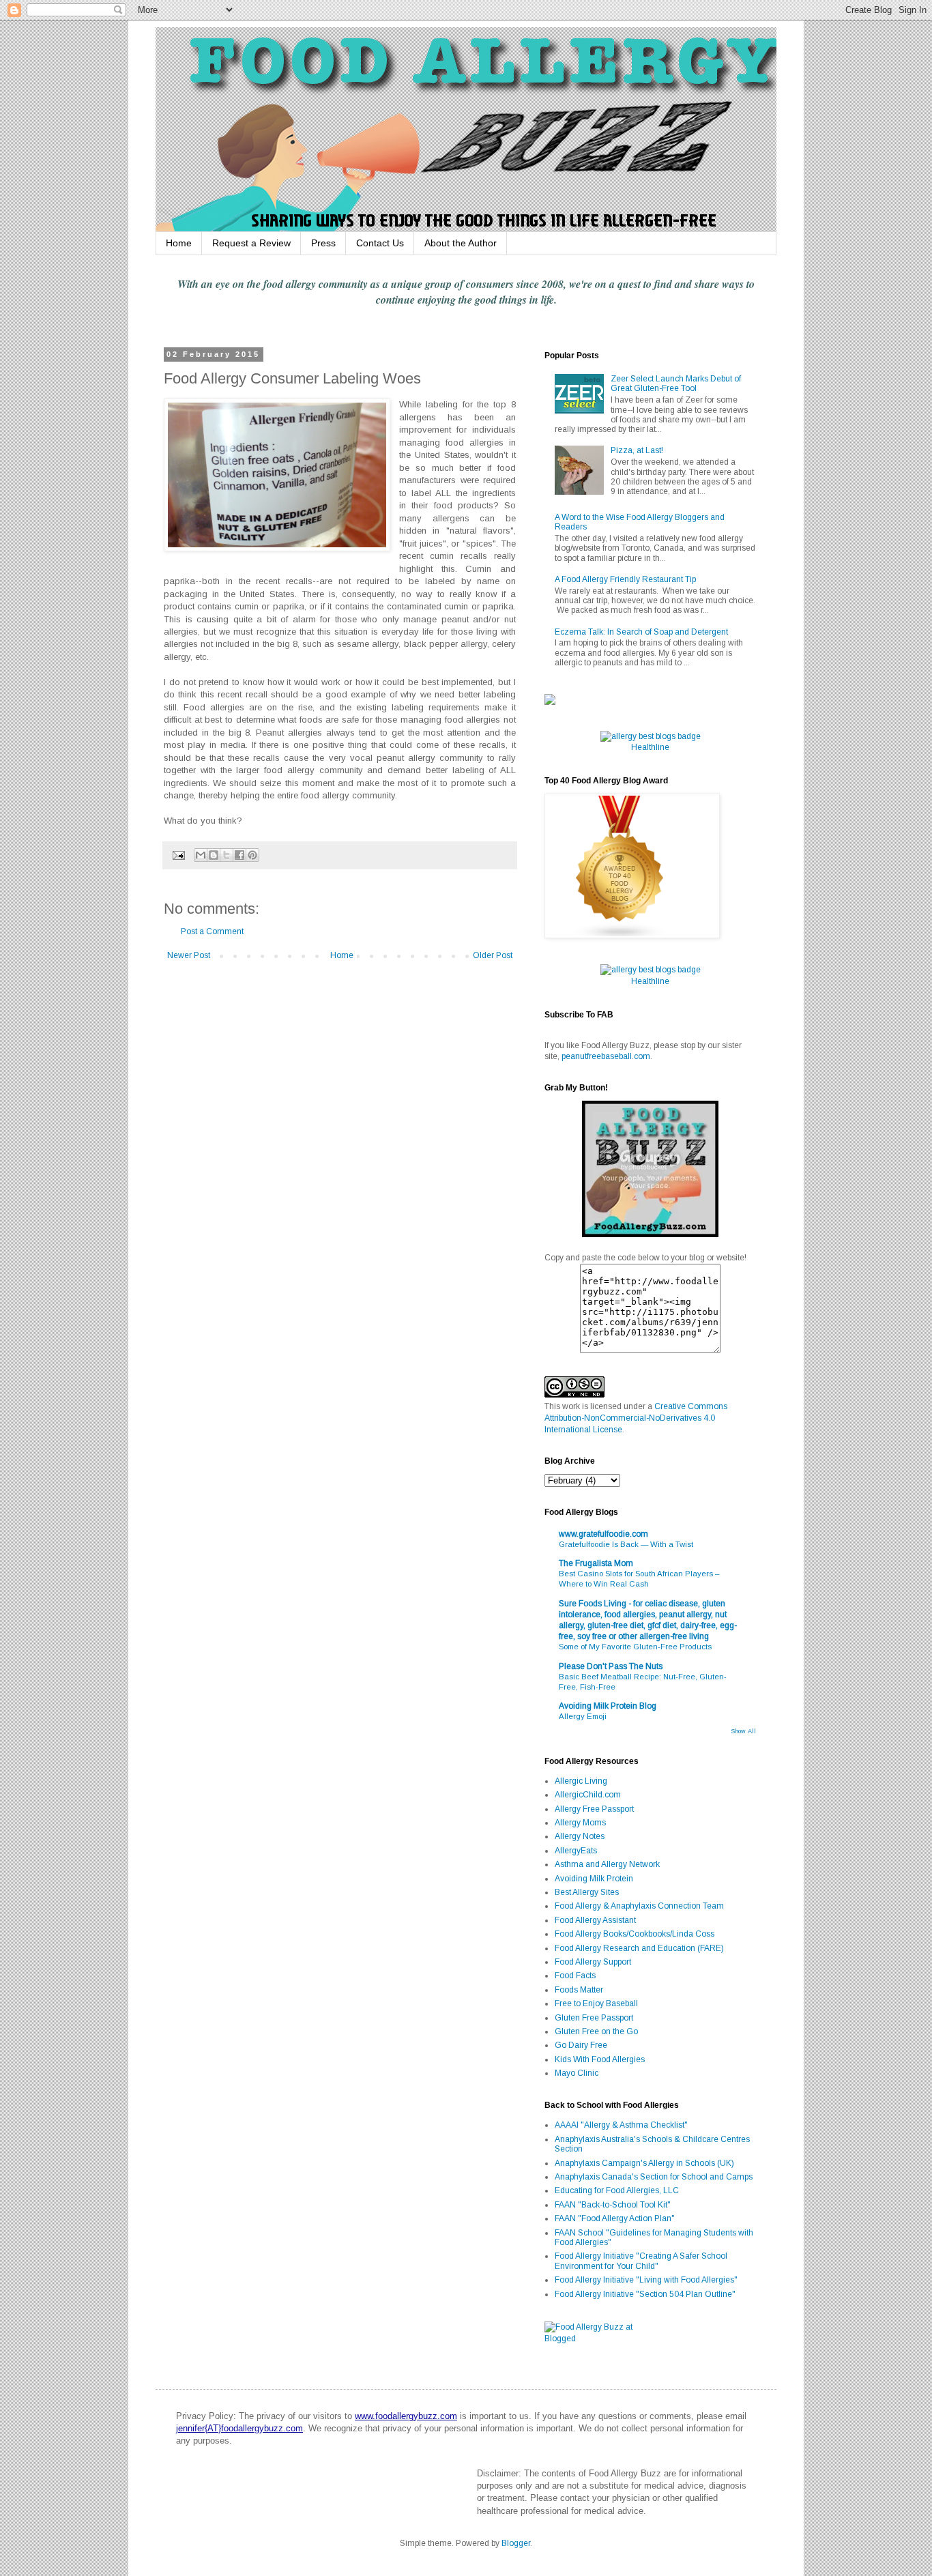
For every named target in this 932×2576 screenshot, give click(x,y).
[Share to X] (227, 855)
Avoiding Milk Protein (594, 1879)
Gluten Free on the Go (596, 2031)
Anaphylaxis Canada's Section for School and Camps (654, 2177)
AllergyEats (576, 1851)
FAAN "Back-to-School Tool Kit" (613, 2205)
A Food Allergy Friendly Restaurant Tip (625, 579)
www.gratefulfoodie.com (603, 1534)
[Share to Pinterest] (252, 855)
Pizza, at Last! (637, 450)
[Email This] (201, 855)
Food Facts (575, 1976)
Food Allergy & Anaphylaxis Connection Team (639, 1906)
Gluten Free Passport (594, 2018)
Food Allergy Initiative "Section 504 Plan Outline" (645, 2294)
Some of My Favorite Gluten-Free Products (635, 1647)
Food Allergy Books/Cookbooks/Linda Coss (635, 1934)
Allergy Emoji (583, 1716)
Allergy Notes (580, 1836)
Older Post (493, 955)
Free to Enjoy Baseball (596, 2003)
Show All (743, 1731)
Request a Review (251, 243)
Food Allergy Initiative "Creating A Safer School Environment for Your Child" (641, 2261)
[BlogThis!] (214, 855)
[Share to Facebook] (239, 855)
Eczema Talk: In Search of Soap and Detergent (641, 632)
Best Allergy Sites (587, 1892)
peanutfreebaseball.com (606, 1056)
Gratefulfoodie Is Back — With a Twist (626, 1544)
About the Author (461, 243)
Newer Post (189, 955)
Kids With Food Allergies (600, 2059)
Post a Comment (212, 931)
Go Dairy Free (581, 2045)
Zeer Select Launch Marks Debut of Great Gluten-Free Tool (676, 383)
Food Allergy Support (593, 1962)
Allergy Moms (580, 1823)
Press (323, 243)
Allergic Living (581, 1781)
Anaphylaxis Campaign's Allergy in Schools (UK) (644, 2163)
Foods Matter (579, 1990)
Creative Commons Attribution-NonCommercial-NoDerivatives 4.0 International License (636, 1418)
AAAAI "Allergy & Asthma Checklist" (621, 2125)
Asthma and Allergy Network (607, 1864)
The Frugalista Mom (596, 1563)
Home (179, 243)
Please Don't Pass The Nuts (611, 1666)
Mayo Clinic (577, 2073)
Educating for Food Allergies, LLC (617, 2190)
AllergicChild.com (588, 1795)
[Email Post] (178, 854)
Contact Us (380, 243)
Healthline (650, 747)
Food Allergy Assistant (595, 1920)
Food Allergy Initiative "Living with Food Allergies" (646, 2280)
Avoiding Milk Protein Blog (608, 1706)
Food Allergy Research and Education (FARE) (639, 1948)
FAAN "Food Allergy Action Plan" (615, 2218)
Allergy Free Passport (594, 1809)
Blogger (516, 2543)
